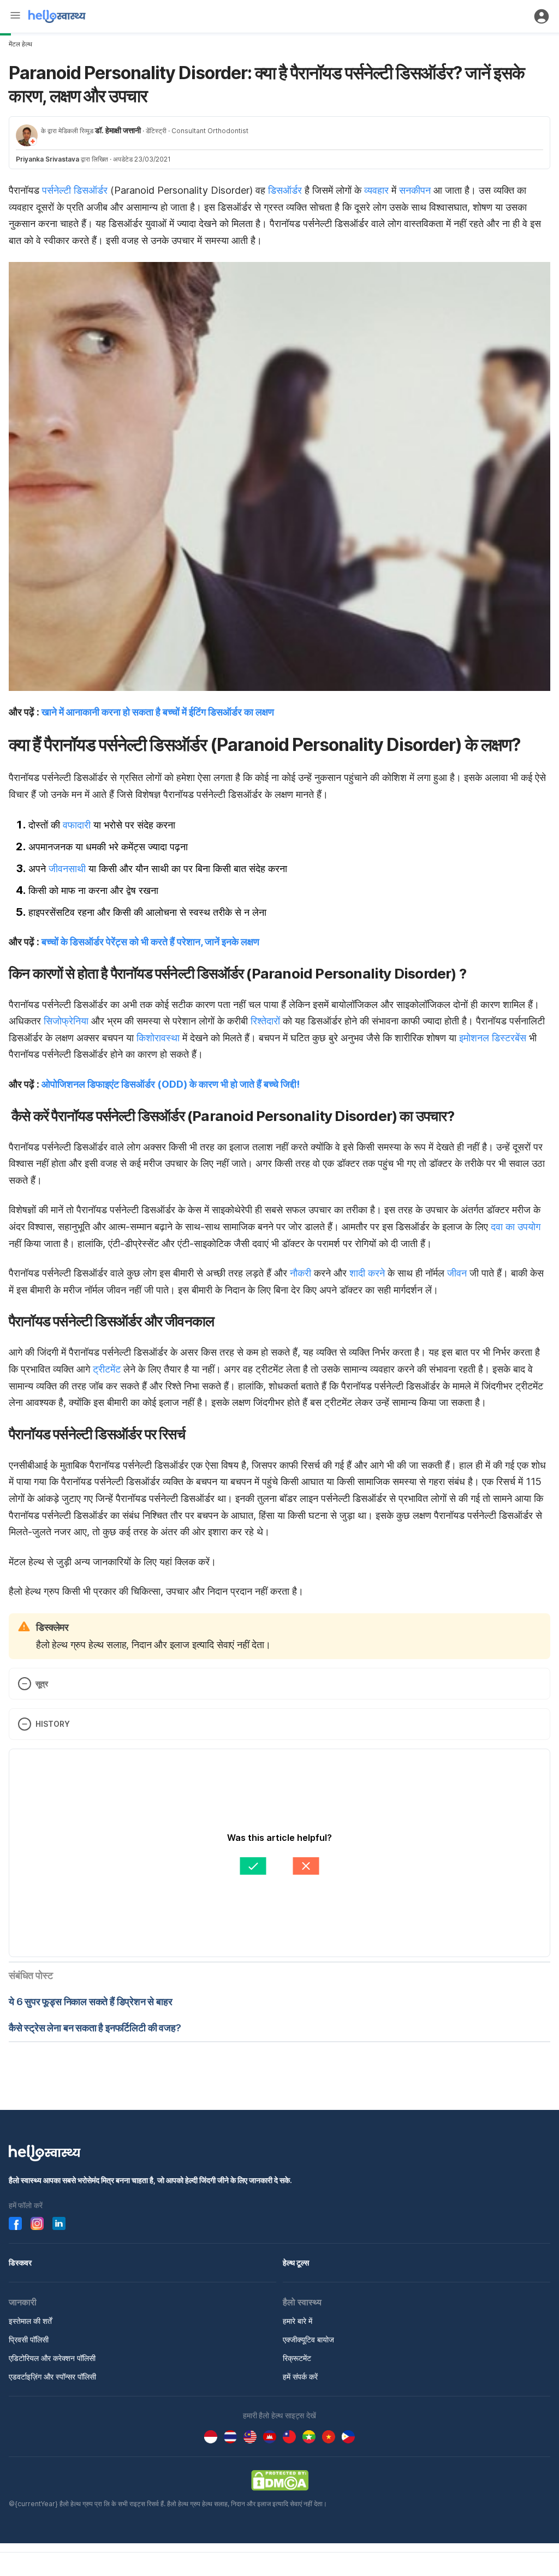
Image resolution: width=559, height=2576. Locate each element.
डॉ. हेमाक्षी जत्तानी (118, 130)
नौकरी (301, 1273)
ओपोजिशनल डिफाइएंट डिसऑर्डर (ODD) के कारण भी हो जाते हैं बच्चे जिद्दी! (171, 1084)
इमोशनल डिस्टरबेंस (493, 1038)
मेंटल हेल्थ (20, 44)
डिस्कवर (20, 2262)
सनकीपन (414, 190)
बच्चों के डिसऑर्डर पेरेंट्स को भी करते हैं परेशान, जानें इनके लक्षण (150, 942)
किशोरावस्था (158, 1038)
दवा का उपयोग (516, 1227)
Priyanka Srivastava (47, 159)
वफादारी (77, 825)
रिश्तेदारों (265, 1021)
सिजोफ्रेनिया (66, 1021)
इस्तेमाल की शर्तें (30, 2321)
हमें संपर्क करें (300, 2377)
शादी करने (367, 1273)
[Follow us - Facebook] (15, 2223)
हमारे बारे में (298, 2321)
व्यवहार (376, 190)
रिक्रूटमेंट (297, 2358)
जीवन (457, 1273)
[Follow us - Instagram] (37, 2223)
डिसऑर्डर (285, 190)
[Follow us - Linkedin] (59, 2223)
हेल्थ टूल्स (296, 2262)
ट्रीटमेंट (107, 1369)
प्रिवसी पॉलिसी (29, 2339)
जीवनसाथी (67, 869)
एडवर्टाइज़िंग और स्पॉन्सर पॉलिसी (52, 2377)
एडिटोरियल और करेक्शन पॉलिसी (52, 2358)
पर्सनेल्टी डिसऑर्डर (75, 190)
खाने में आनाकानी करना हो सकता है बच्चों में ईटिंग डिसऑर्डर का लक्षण (158, 712)
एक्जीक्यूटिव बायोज (308, 2339)
